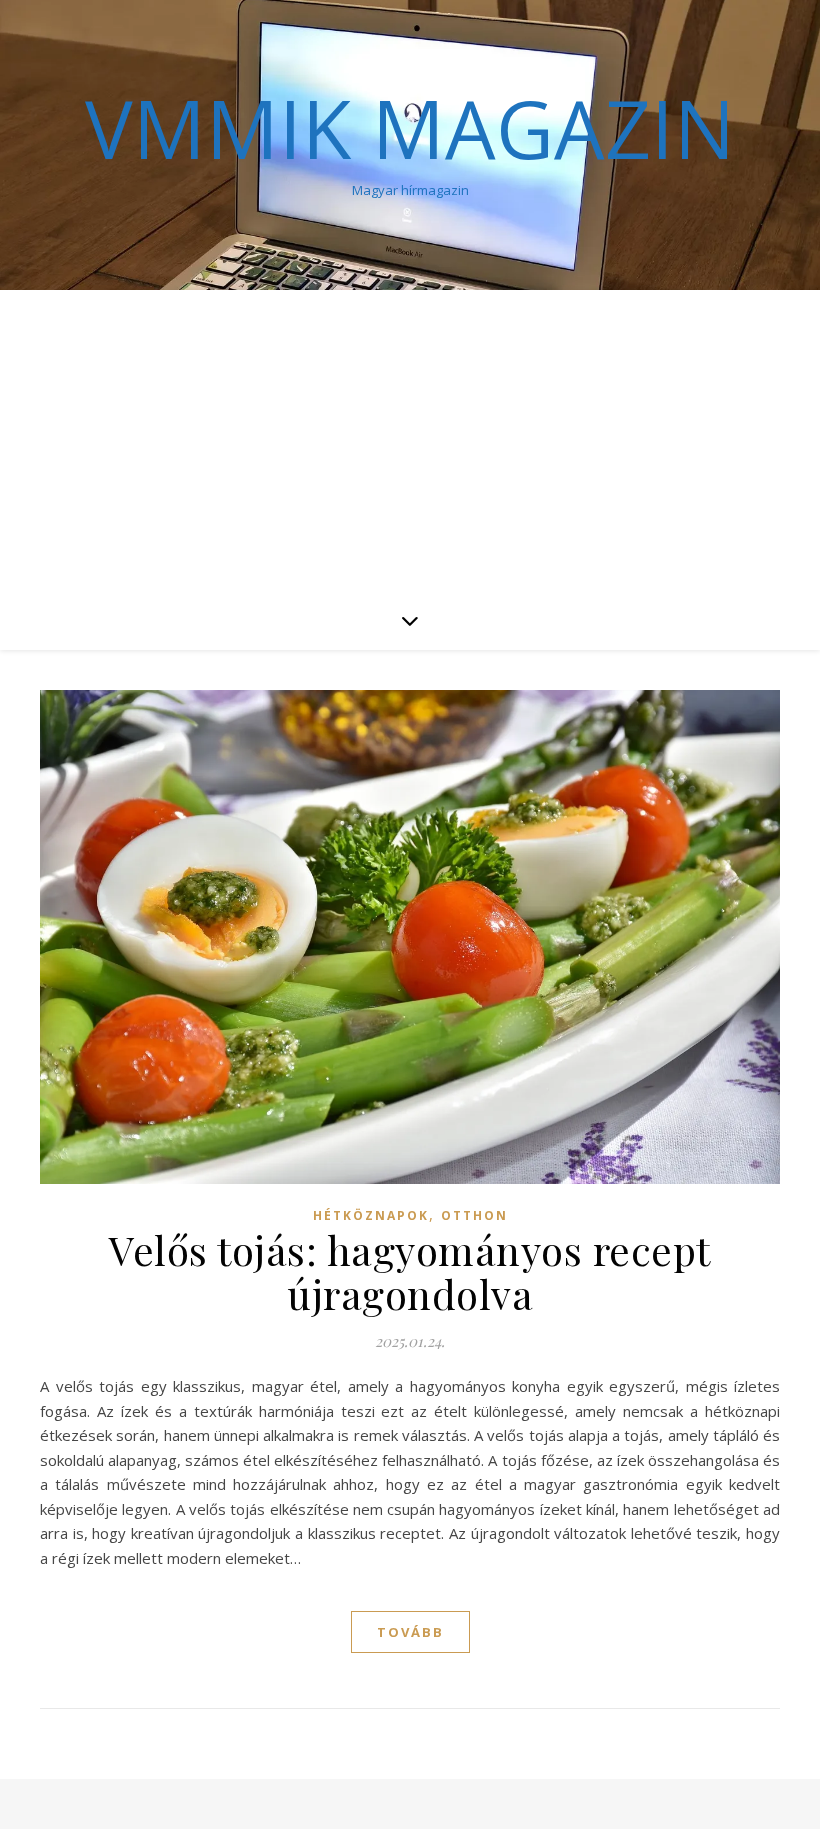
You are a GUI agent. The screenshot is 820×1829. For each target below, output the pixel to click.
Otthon (474, 1215)
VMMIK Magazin (410, 128)
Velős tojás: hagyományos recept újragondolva (410, 1271)
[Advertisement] (410, 440)
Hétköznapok (371, 1215)
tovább (410, 1632)
